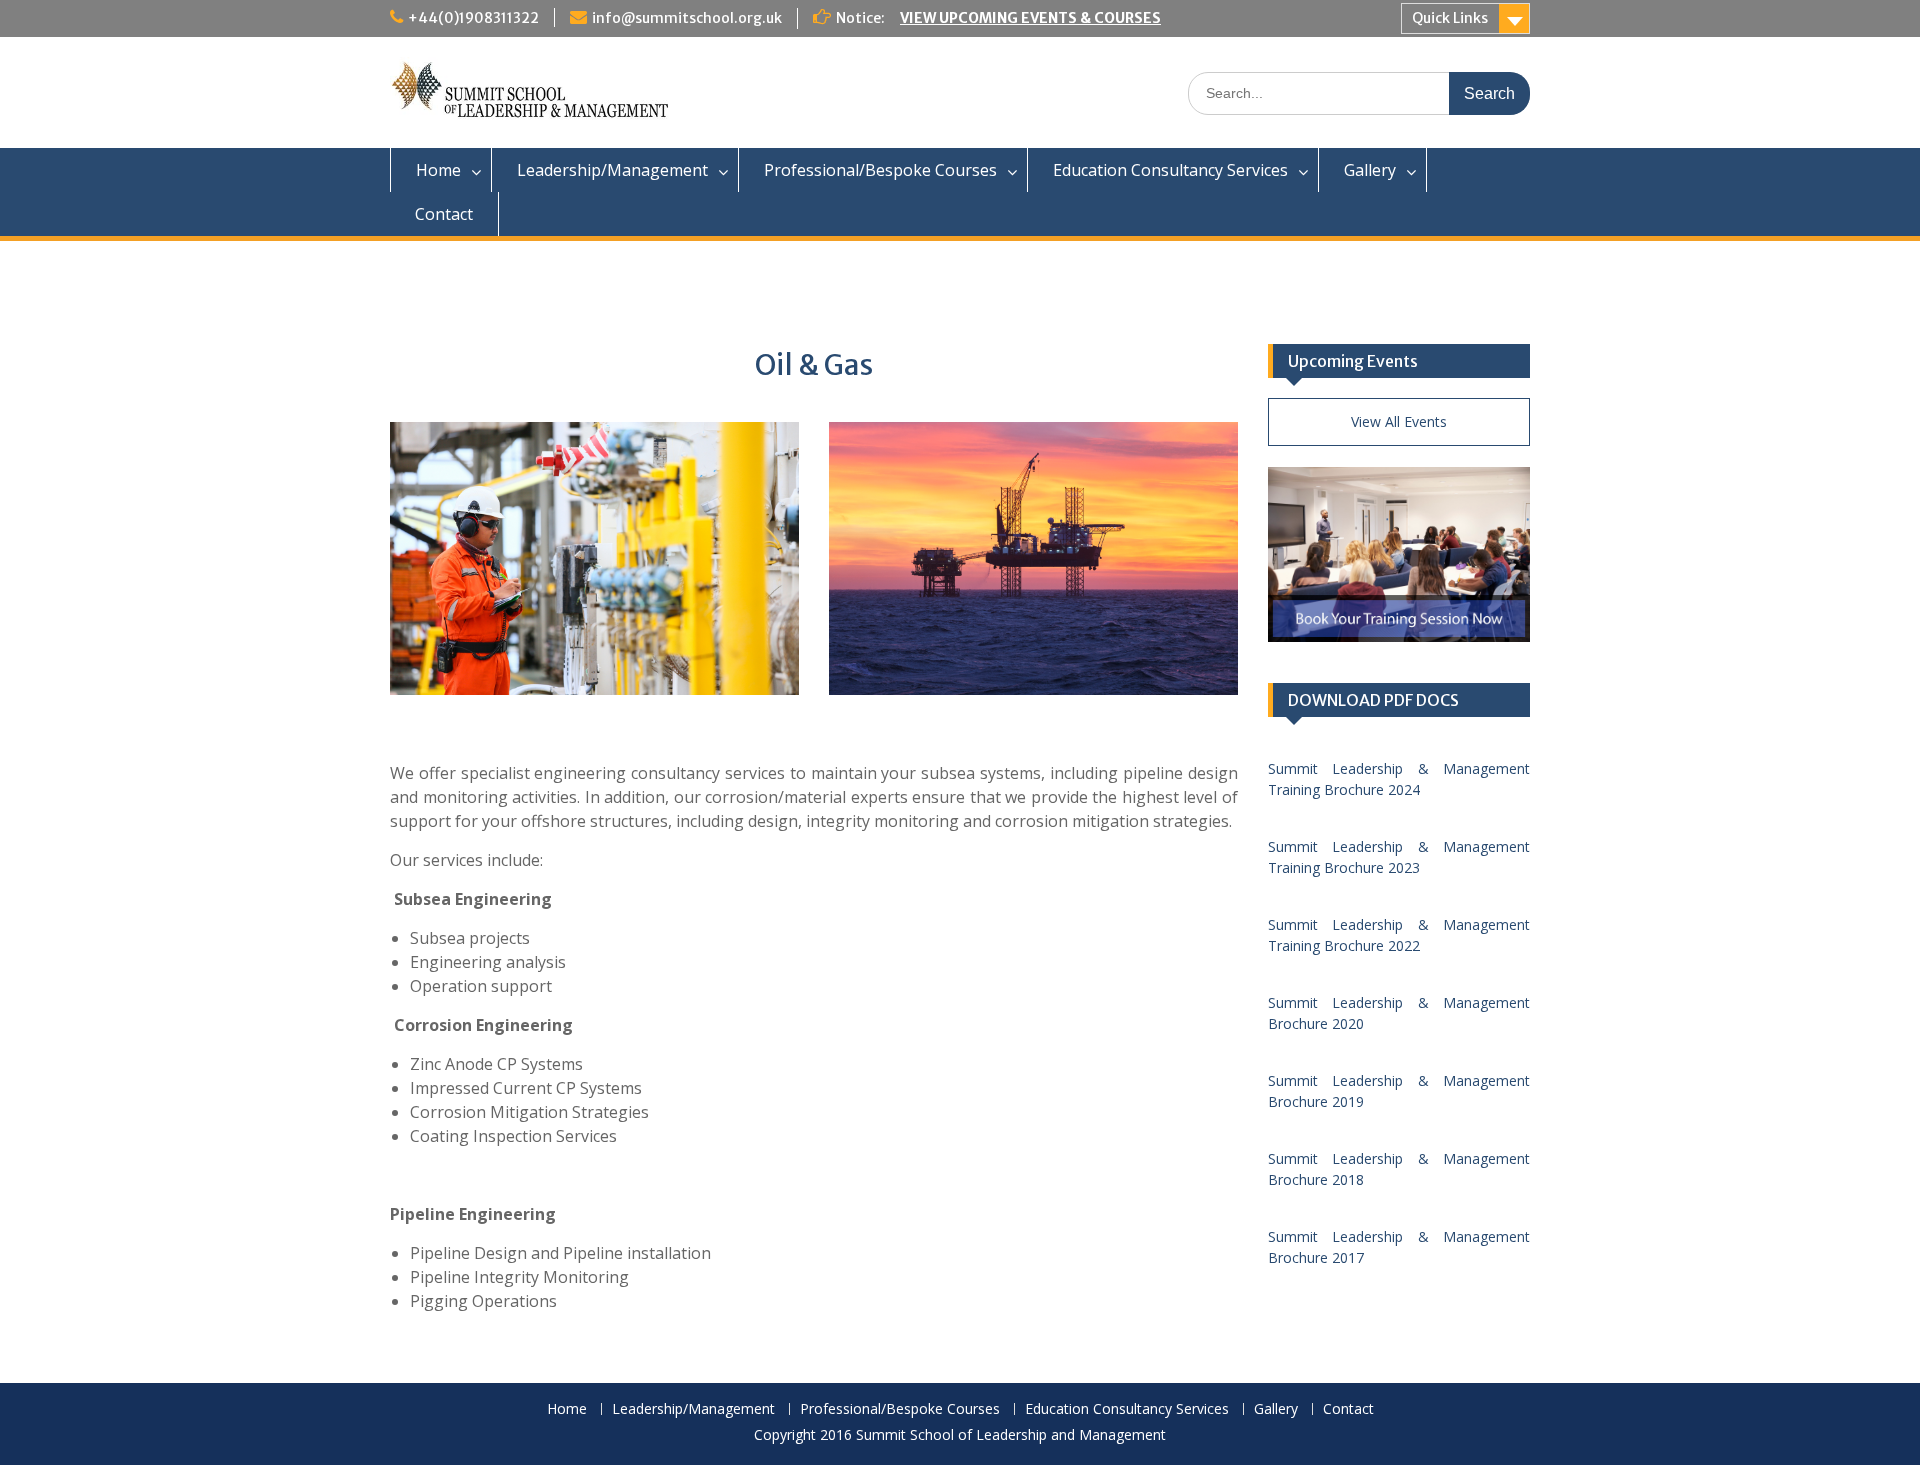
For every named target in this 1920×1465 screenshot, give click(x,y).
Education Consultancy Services (1170, 170)
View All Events (1399, 421)
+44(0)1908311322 (473, 18)
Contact (444, 214)
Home (438, 170)
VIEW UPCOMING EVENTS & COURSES (1030, 18)
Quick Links (1450, 18)
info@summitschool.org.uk (687, 18)
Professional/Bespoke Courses (880, 170)
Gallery (1370, 170)
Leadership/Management (612, 170)
